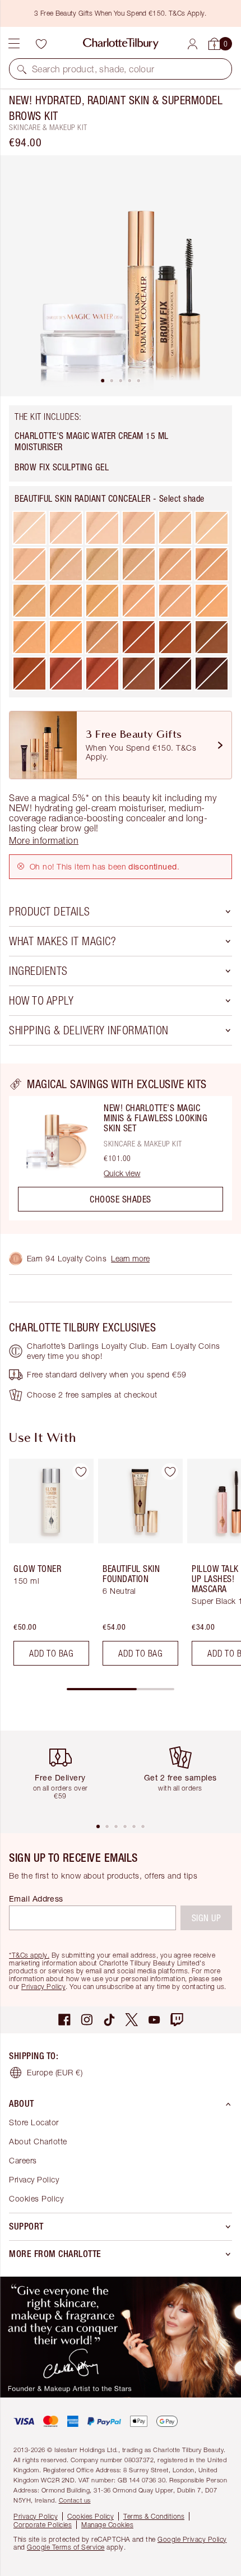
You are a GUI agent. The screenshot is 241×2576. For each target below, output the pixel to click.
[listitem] (121, 276)
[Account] (193, 44)
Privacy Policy (43, 1987)
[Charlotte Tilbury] (121, 44)
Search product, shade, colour (93, 69)
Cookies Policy (36, 2198)
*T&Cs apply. (29, 1955)
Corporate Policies (43, 2525)
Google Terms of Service (66, 2547)
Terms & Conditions (154, 2516)
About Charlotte (38, 2141)
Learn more (130, 1258)
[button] (22, 69)
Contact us (75, 2500)
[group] (48, 1567)
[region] (121, 1149)
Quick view (122, 1173)
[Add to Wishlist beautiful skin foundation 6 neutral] (170, 1472)
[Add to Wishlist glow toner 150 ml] (81, 1472)
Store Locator (34, 2122)
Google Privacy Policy (192, 2539)
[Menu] (14, 44)
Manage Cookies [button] (107, 2525)
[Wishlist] (41, 44)
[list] (121, 276)
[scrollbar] (121, 1689)
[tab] (103, 381)
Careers (23, 2160)
